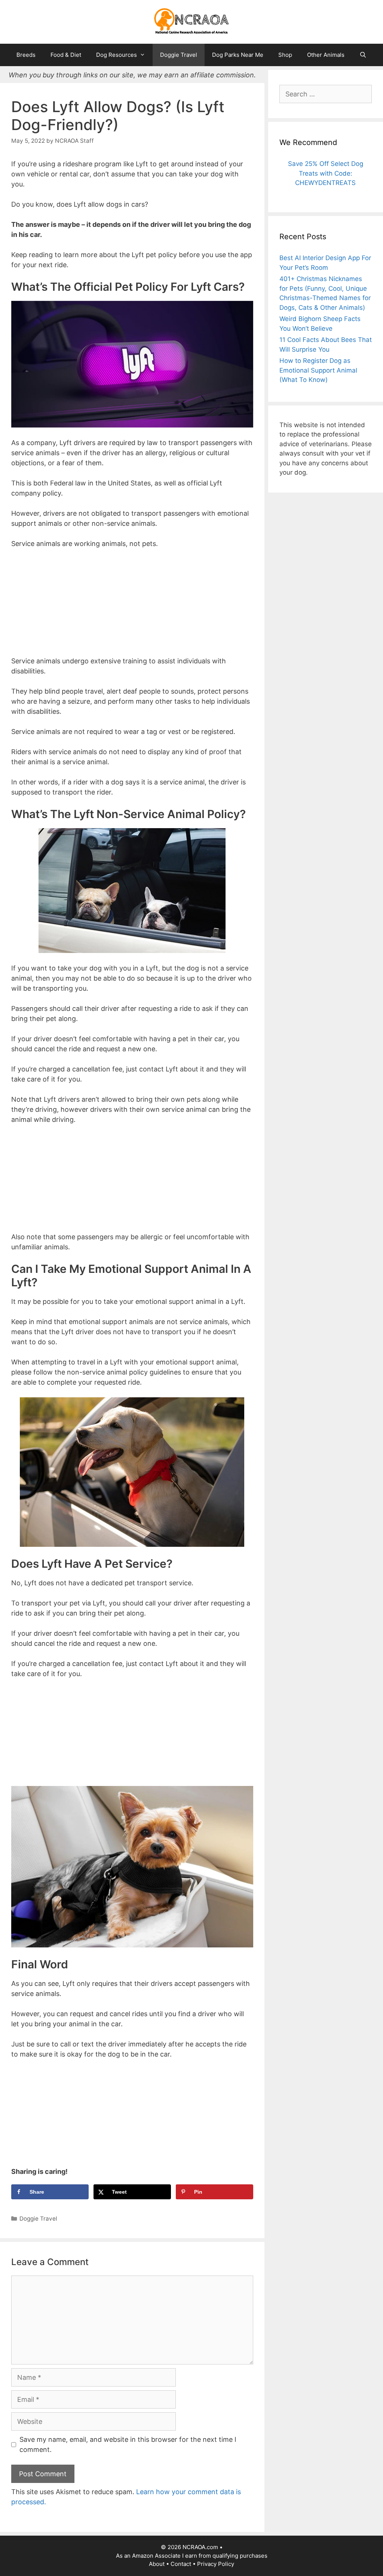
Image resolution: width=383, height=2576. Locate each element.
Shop (285, 55)
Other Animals (326, 55)
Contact (181, 2564)
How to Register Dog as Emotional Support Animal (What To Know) (318, 370)
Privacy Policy (216, 2564)
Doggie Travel (179, 55)
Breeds (26, 55)
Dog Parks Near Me (238, 55)
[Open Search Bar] (363, 55)
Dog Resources (117, 55)
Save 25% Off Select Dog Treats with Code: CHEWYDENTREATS (326, 173)
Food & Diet (66, 55)
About (157, 2564)
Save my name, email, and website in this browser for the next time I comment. (128, 2444)
